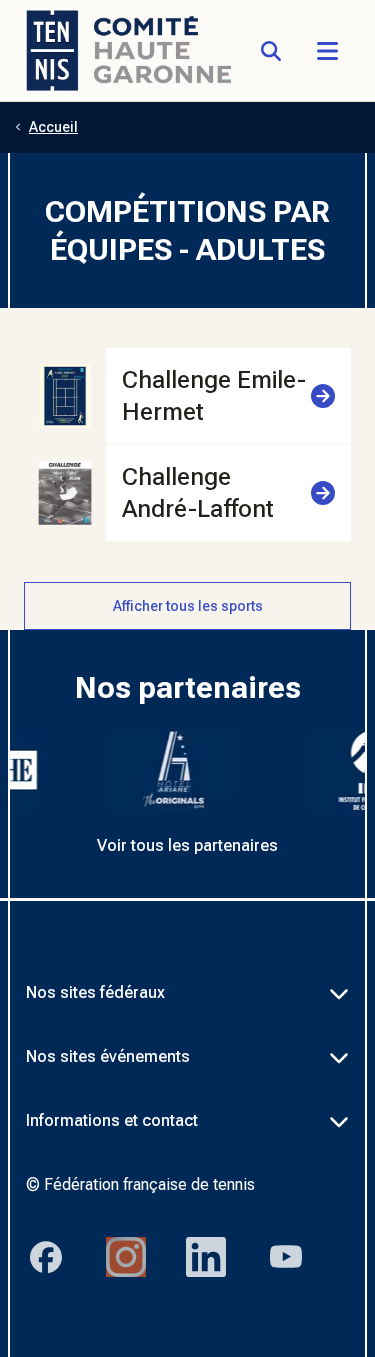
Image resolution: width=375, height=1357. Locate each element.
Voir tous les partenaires (187, 845)
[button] (327, 51)
